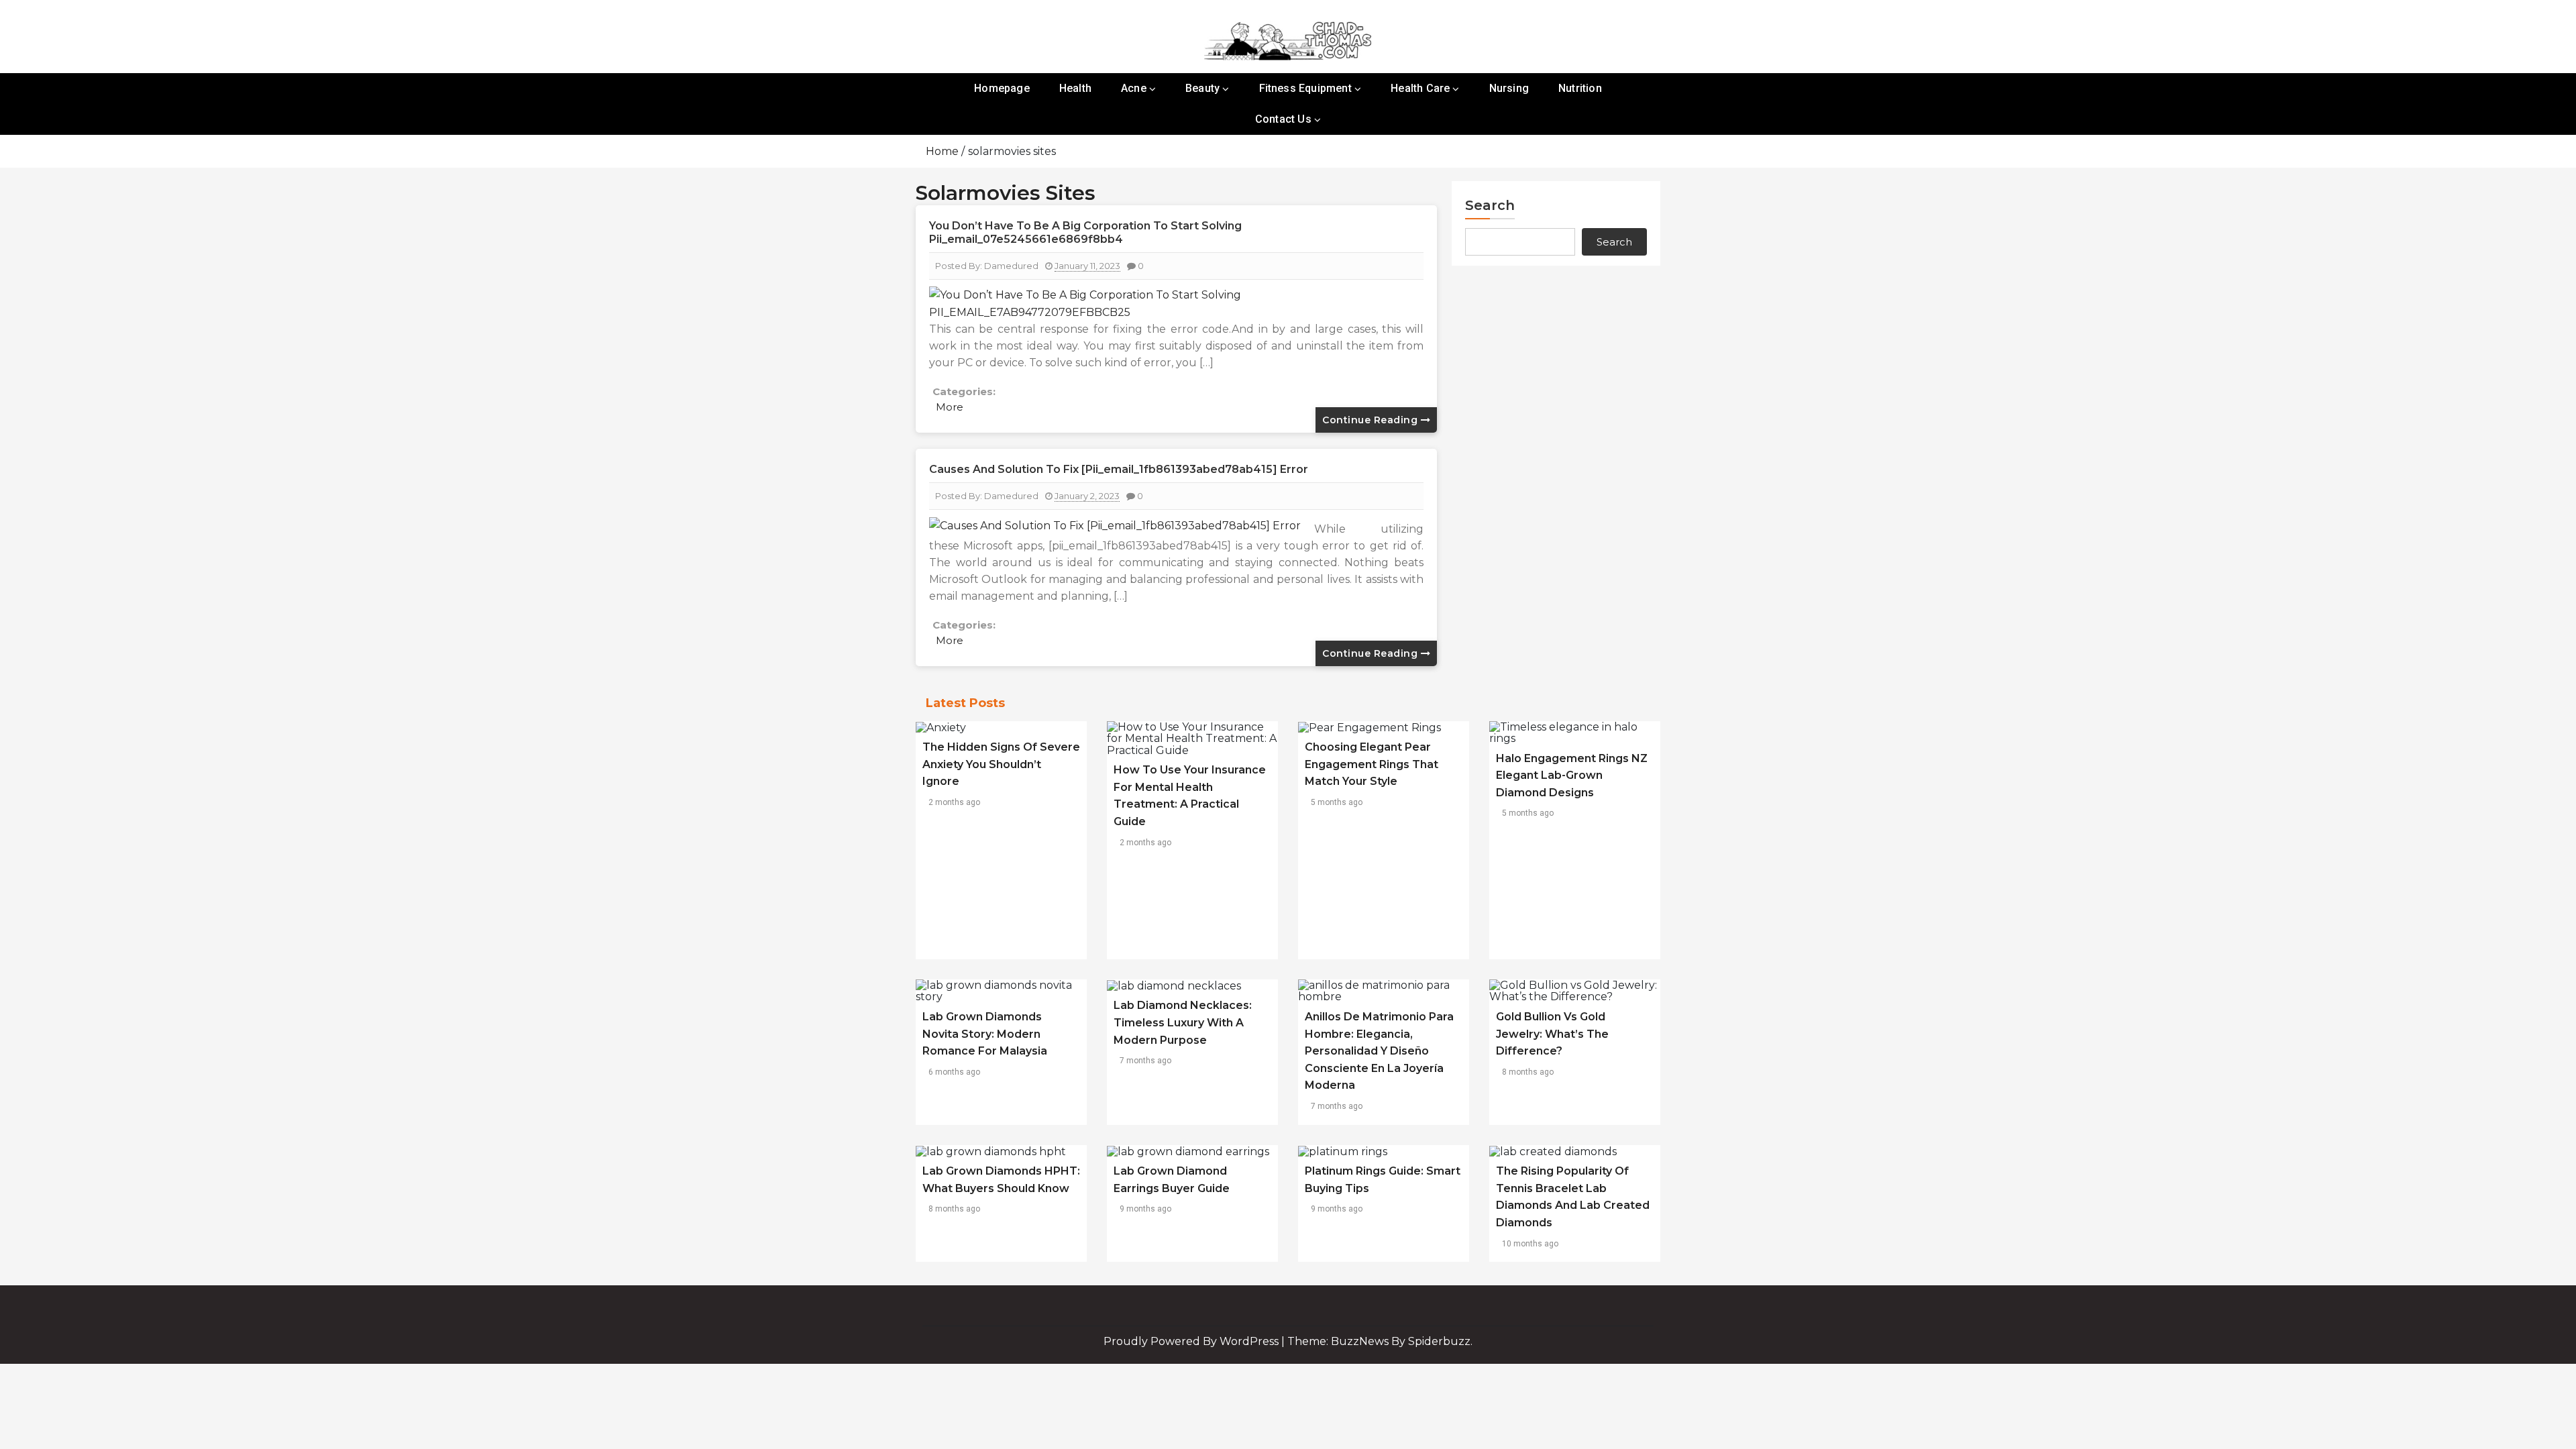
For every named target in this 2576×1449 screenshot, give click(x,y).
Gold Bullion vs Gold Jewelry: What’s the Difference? (1552, 1034)
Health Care (1420, 88)
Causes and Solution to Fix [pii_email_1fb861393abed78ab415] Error (1119, 469)
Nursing (1509, 88)
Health (1075, 88)
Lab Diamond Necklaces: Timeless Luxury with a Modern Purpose (1183, 1022)
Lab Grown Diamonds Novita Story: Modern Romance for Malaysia (985, 1034)
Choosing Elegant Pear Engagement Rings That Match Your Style (1372, 764)
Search (1490, 205)
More (950, 407)
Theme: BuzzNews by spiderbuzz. (1380, 1341)
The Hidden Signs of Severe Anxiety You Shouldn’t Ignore (1001, 764)
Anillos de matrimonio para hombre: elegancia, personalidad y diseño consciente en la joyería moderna (1379, 1051)
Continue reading (1372, 420)
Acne (1134, 88)
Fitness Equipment (1305, 88)
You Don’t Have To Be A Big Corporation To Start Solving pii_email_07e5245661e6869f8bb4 (1085, 232)
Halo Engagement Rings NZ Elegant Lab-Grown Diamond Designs (1572, 775)
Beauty (1202, 88)
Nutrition (1580, 88)
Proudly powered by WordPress (1192, 1341)
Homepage (1002, 88)
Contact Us (1283, 119)
